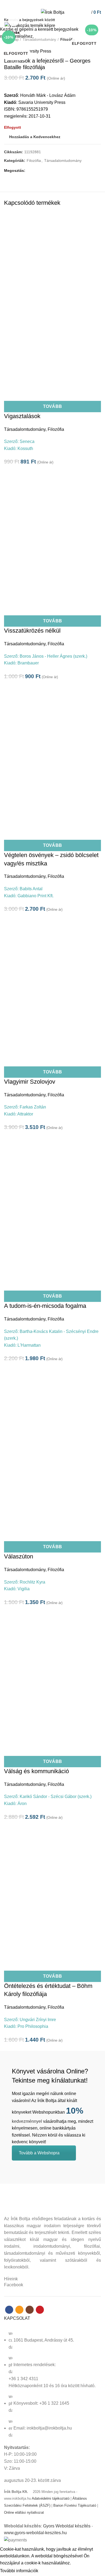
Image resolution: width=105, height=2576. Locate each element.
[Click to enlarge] (13, 21)
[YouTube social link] (62, 4)
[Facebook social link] (43, 4)
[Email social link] (49, 4)
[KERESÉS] (98, 20)
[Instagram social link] (56, 4)
